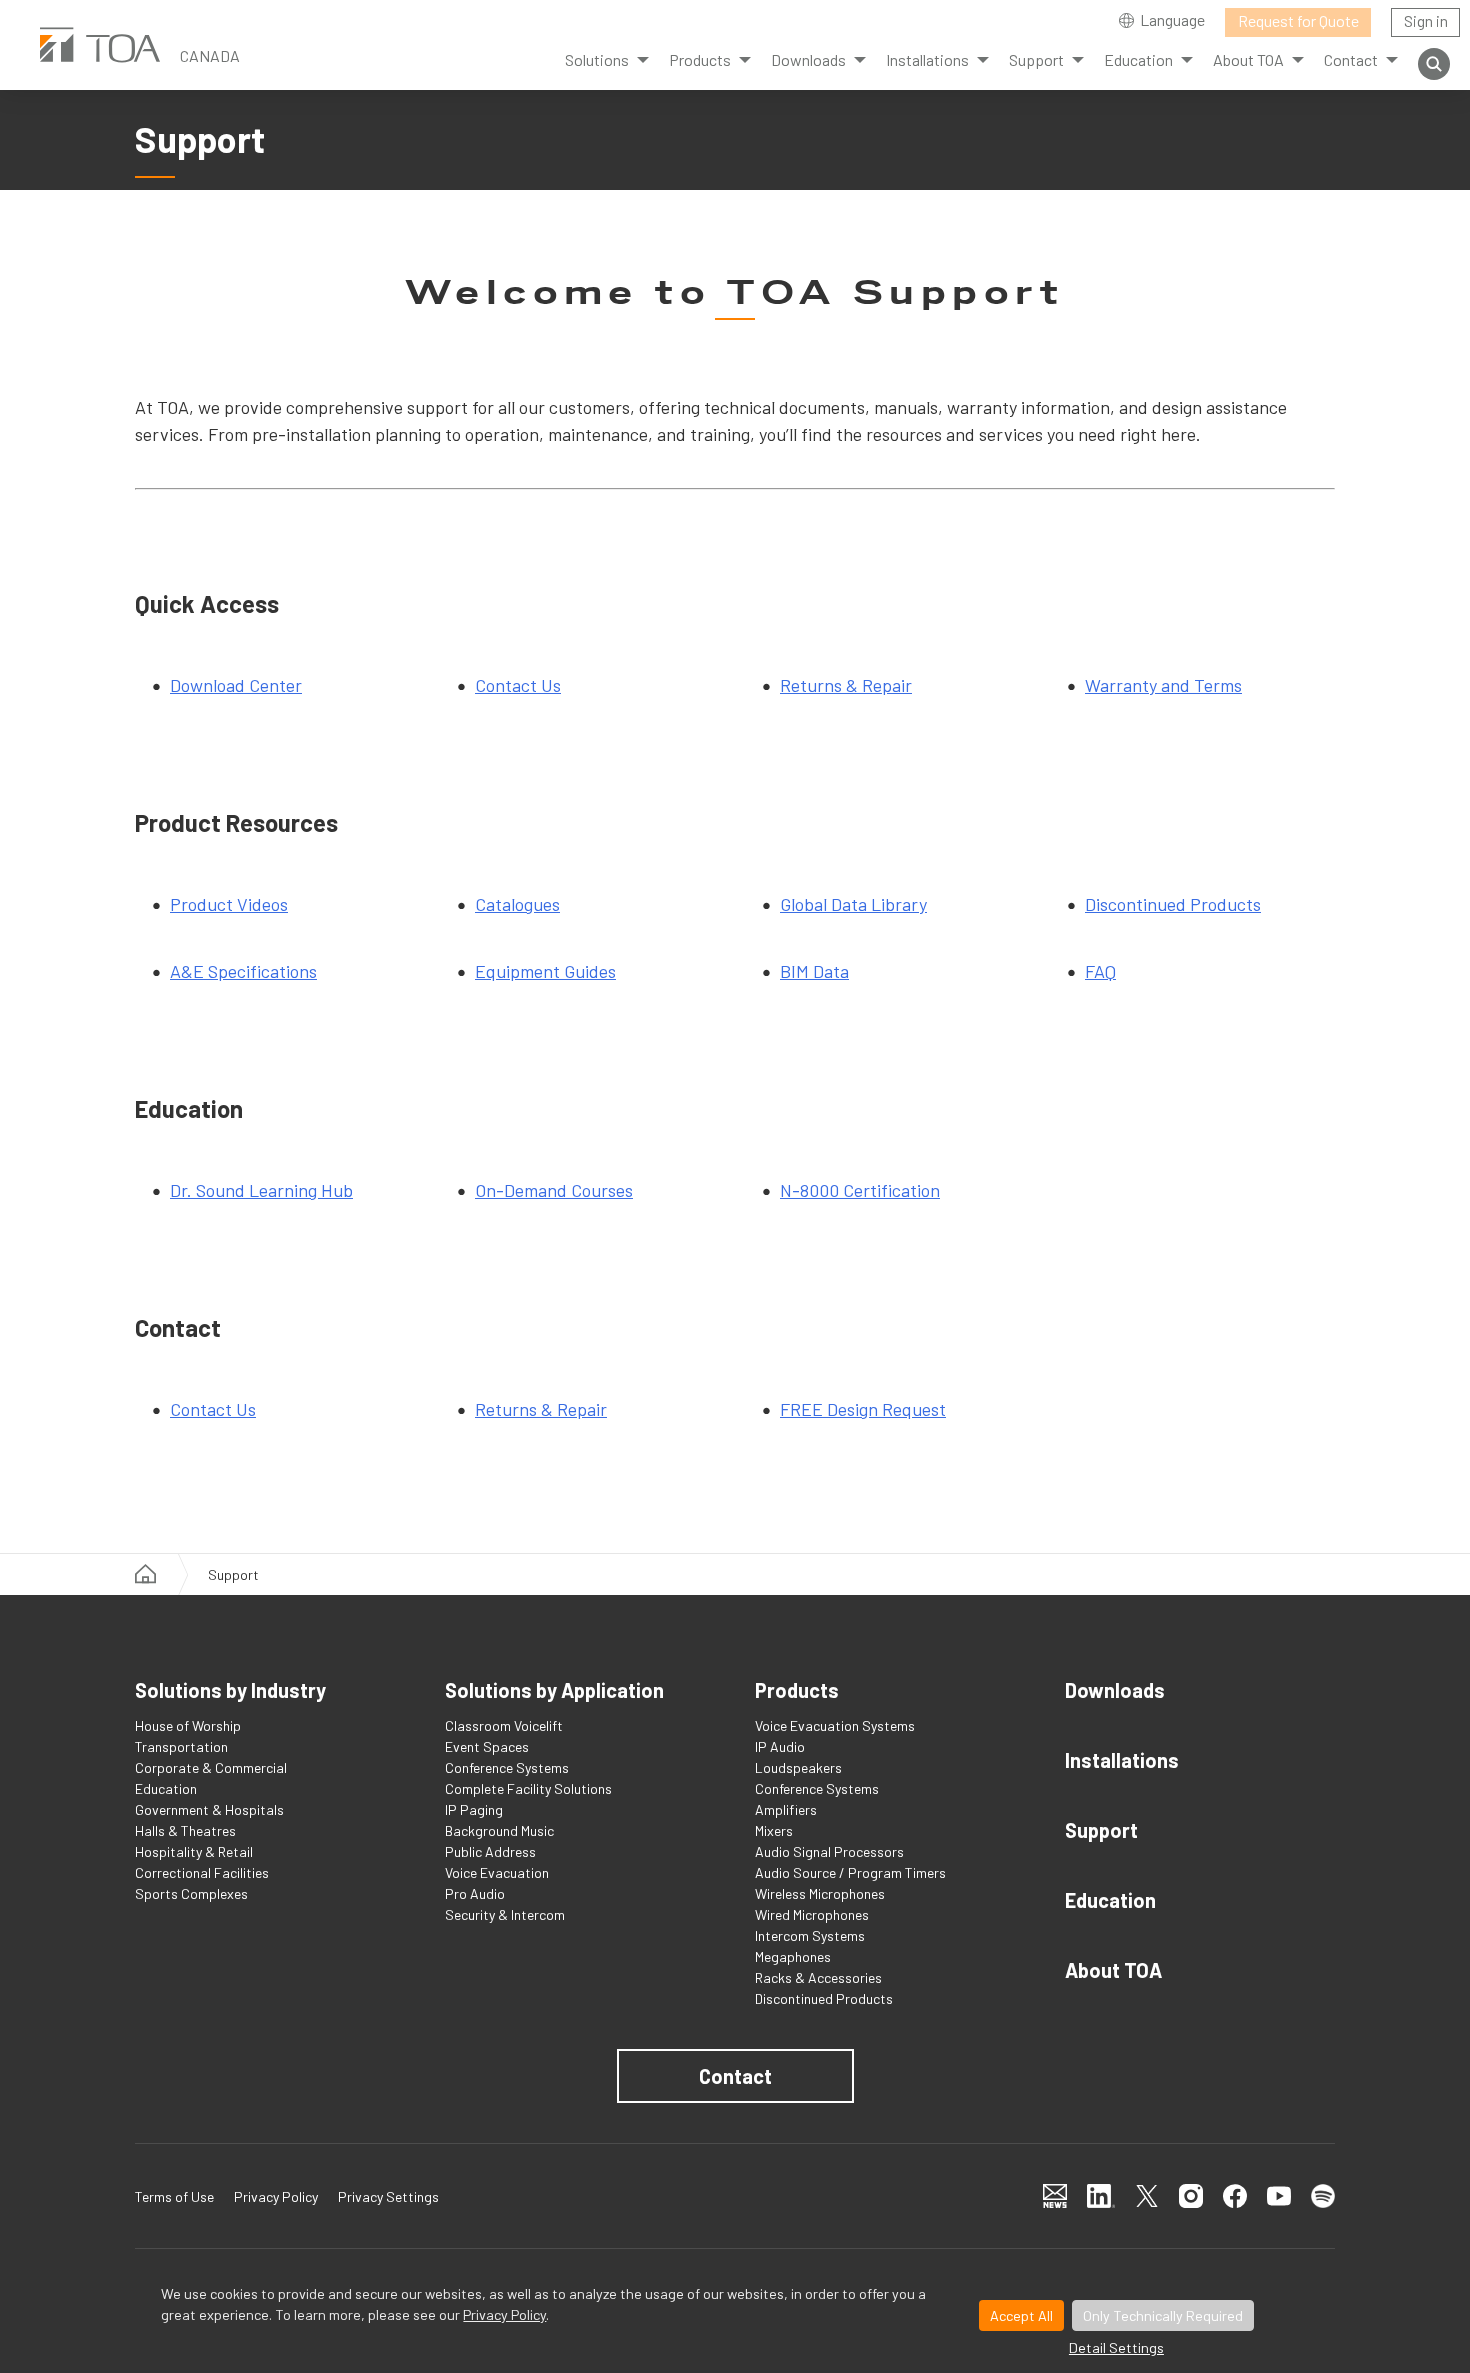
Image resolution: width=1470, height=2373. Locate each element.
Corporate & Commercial (211, 1767)
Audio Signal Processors (829, 1851)
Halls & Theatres (185, 1830)
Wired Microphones (812, 1914)
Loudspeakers (798, 1767)
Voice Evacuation (497, 1872)
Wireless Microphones (820, 1893)
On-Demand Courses (554, 1190)
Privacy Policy (504, 2314)
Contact (735, 2076)
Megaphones (793, 1956)
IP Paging (474, 1809)
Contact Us (518, 685)
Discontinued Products (1173, 904)
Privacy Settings (388, 2196)
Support (1101, 1830)
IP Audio (780, 1746)
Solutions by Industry (230, 1690)
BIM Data (814, 971)
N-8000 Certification (860, 1190)
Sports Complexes (191, 1893)
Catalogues (517, 904)
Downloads (1115, 1690)
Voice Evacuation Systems (835, 1725)
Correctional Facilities (202, 1872)
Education (166, 1788)
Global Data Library (853, 904)
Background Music (499, 1830)
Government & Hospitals (209, 1809)
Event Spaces (487, 1746)
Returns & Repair (846, 685)
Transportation (181, 1746)
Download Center (236, 685)
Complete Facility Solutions (528, 1788)
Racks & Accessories (818, 1977)
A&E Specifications (243, 971)
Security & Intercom (505, 1914)
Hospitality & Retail (194, 1851)
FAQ (1100, 971)
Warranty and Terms (1163, 685)
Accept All (1021, 2315)
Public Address (490, 1851)
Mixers (774, 1830)
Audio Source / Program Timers (850, 1872)
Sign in (1426, 20)
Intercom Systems (810, 1935)
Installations (1122, 1760)
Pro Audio (475, 1893)
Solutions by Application (554, 1690)
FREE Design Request (863, 1409)
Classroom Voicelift (504, 1725)
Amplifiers (786, 1809)
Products (700, 59)
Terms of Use (174, 2196)
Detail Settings (1116, 2347)
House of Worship (188, 1725)
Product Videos (229, 904)
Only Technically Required (1163, 2315)
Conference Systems (507, 1767)
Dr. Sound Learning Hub (261, 1190)
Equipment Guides (545, 971)
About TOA (1113, 1970)
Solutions (597, 59)
